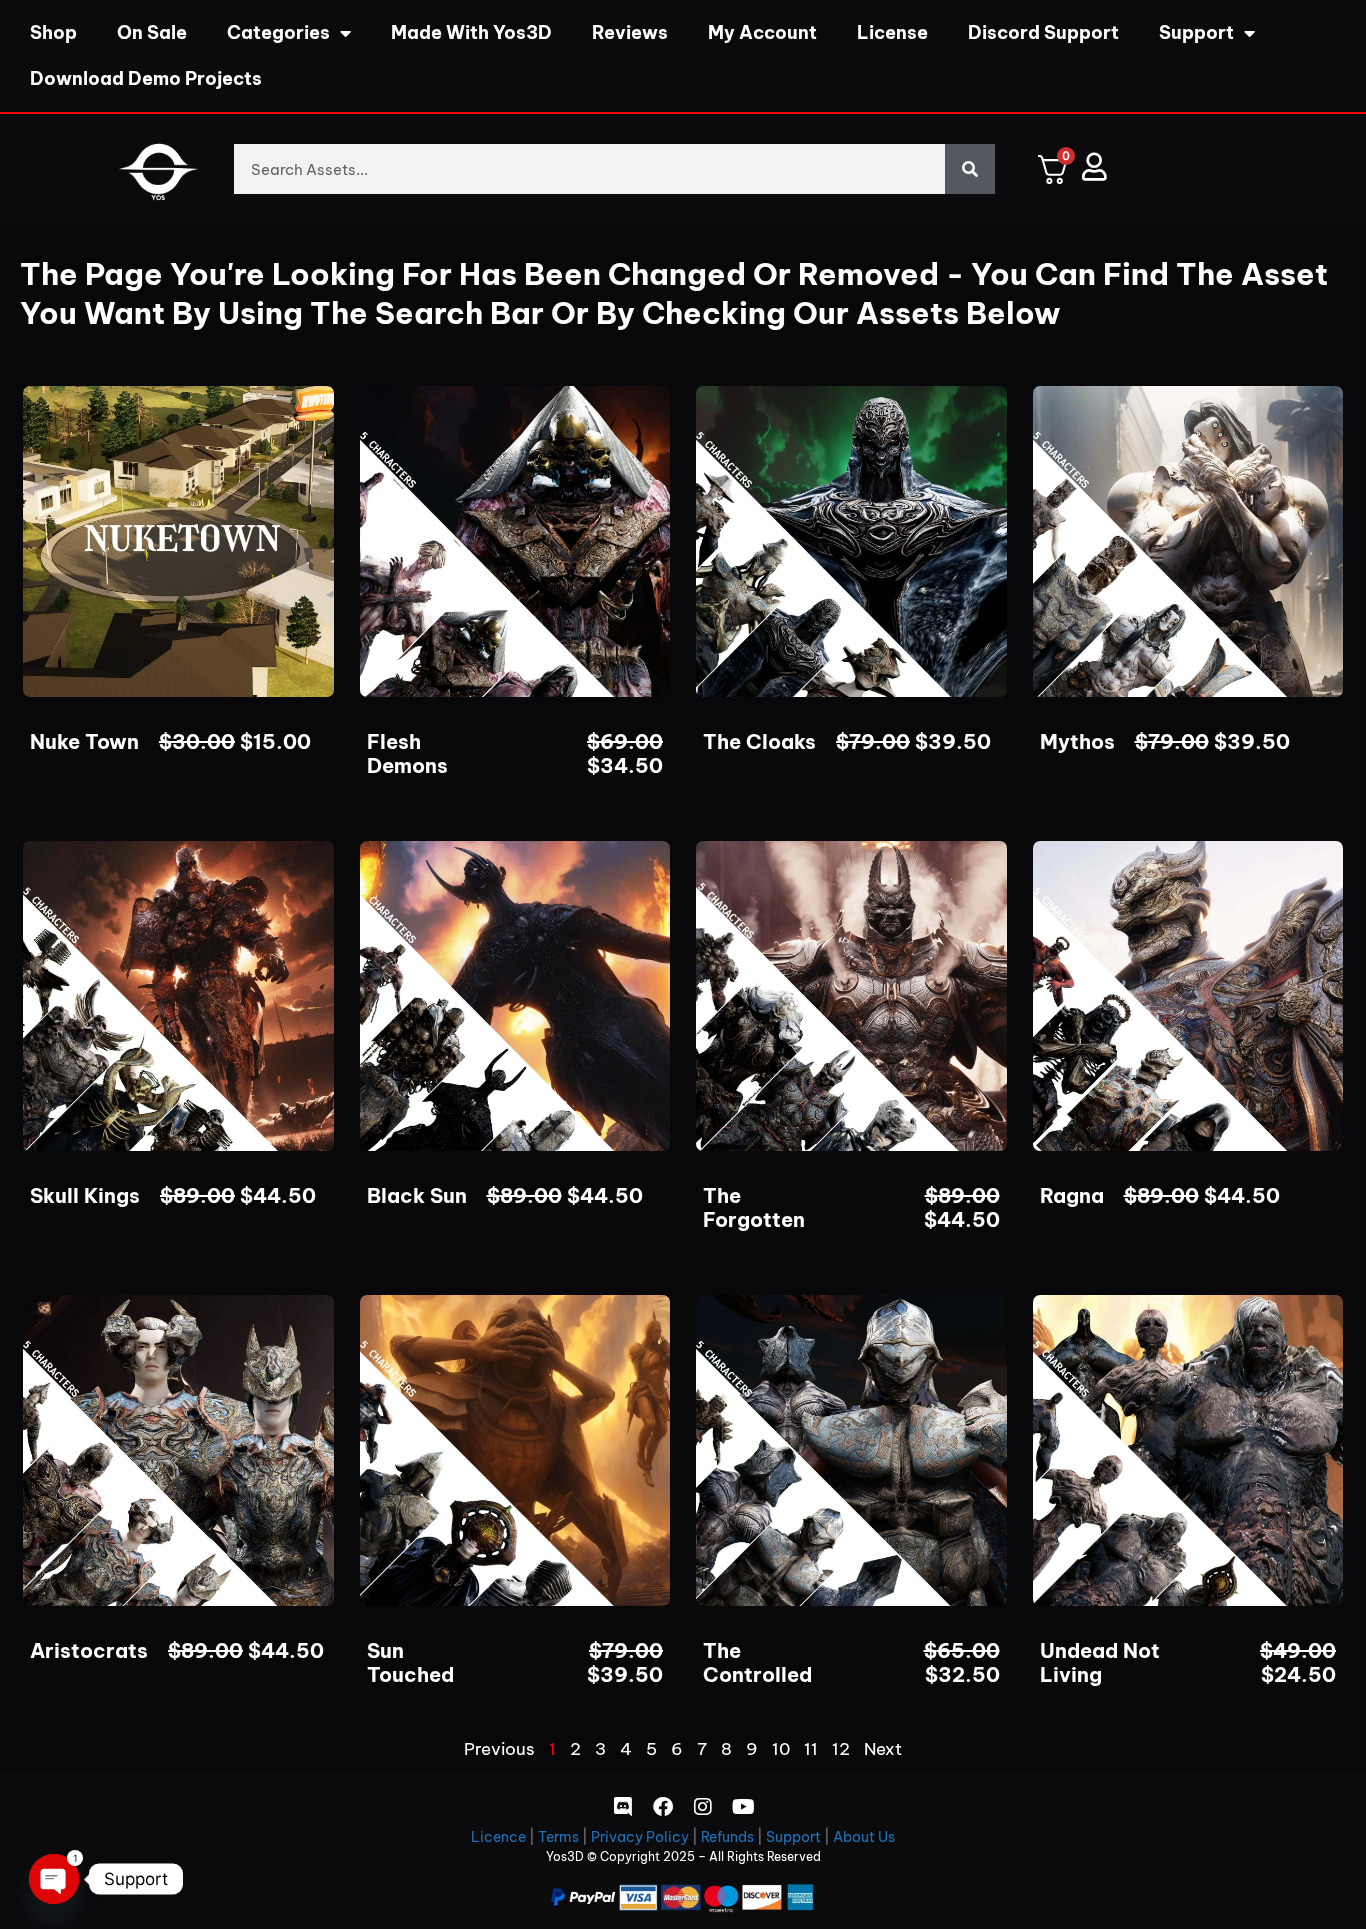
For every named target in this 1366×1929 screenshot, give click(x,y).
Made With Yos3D (471, 32)
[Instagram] (703, 1807)
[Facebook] (663, 1807)
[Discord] (623, 1807)
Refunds (727, 1837)
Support (1196, 32)
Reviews (630, 32)
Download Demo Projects (146, 78)
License (892, 32)
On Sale (152, 32)
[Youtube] (743, 1807)
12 (841, 1749)
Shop (53, 32)
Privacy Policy (640, 1837)
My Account (762, 32)
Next (883, 1749)
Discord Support (1043, 32)
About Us (864, 1837)
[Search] (970, 169)
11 (811, 1749)
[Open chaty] (54, 1879)
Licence (498, 1837)
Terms (558, 1837)
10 (781, 1749)
